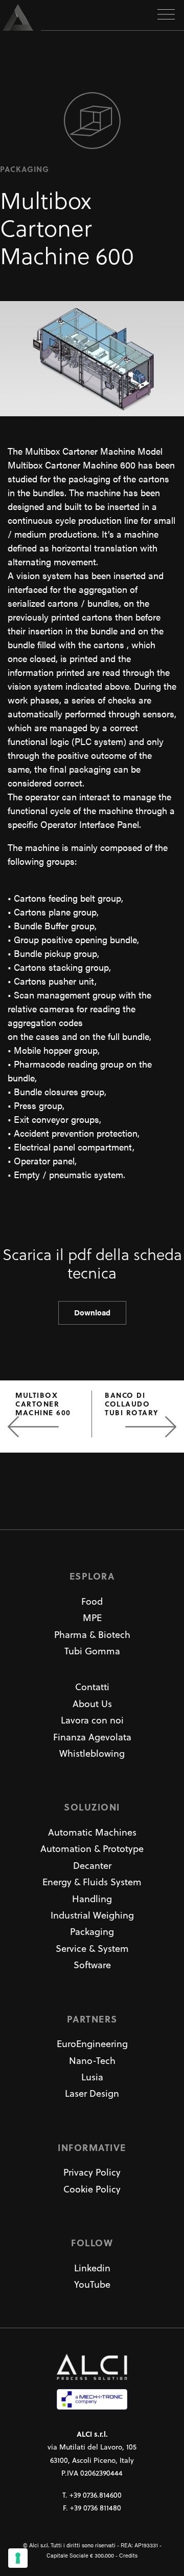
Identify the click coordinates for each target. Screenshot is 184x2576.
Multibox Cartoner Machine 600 (43, 1403)
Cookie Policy (92, 2189)
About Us (92, 1704)
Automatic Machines (92, 1832)
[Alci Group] (20, 17)
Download (92, 1312)
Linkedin (92, 2268)
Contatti (92, 1687)
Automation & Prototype (92, 1849)
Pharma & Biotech (92, 1635)
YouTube (92, 2284)
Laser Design (92, 2093)
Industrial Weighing (92, 1915)
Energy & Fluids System (92, 1882)
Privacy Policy (92, 2172)
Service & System (92, 1949)
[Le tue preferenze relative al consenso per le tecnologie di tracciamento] (18, 2558)
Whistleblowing (92, 1753)
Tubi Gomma (92, 1651)
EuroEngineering (92, 2044)
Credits (128, 2555)
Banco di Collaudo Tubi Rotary (132, 1403)
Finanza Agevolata (92, 1737)
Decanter (92, 1866)
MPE (92, 1618)
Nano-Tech (92, 2061)
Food (92, 1601)
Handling (92, 1899)
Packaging (92, 1932)
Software (92, 1965)
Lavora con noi (92, 1720)
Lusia (92, 2077)
